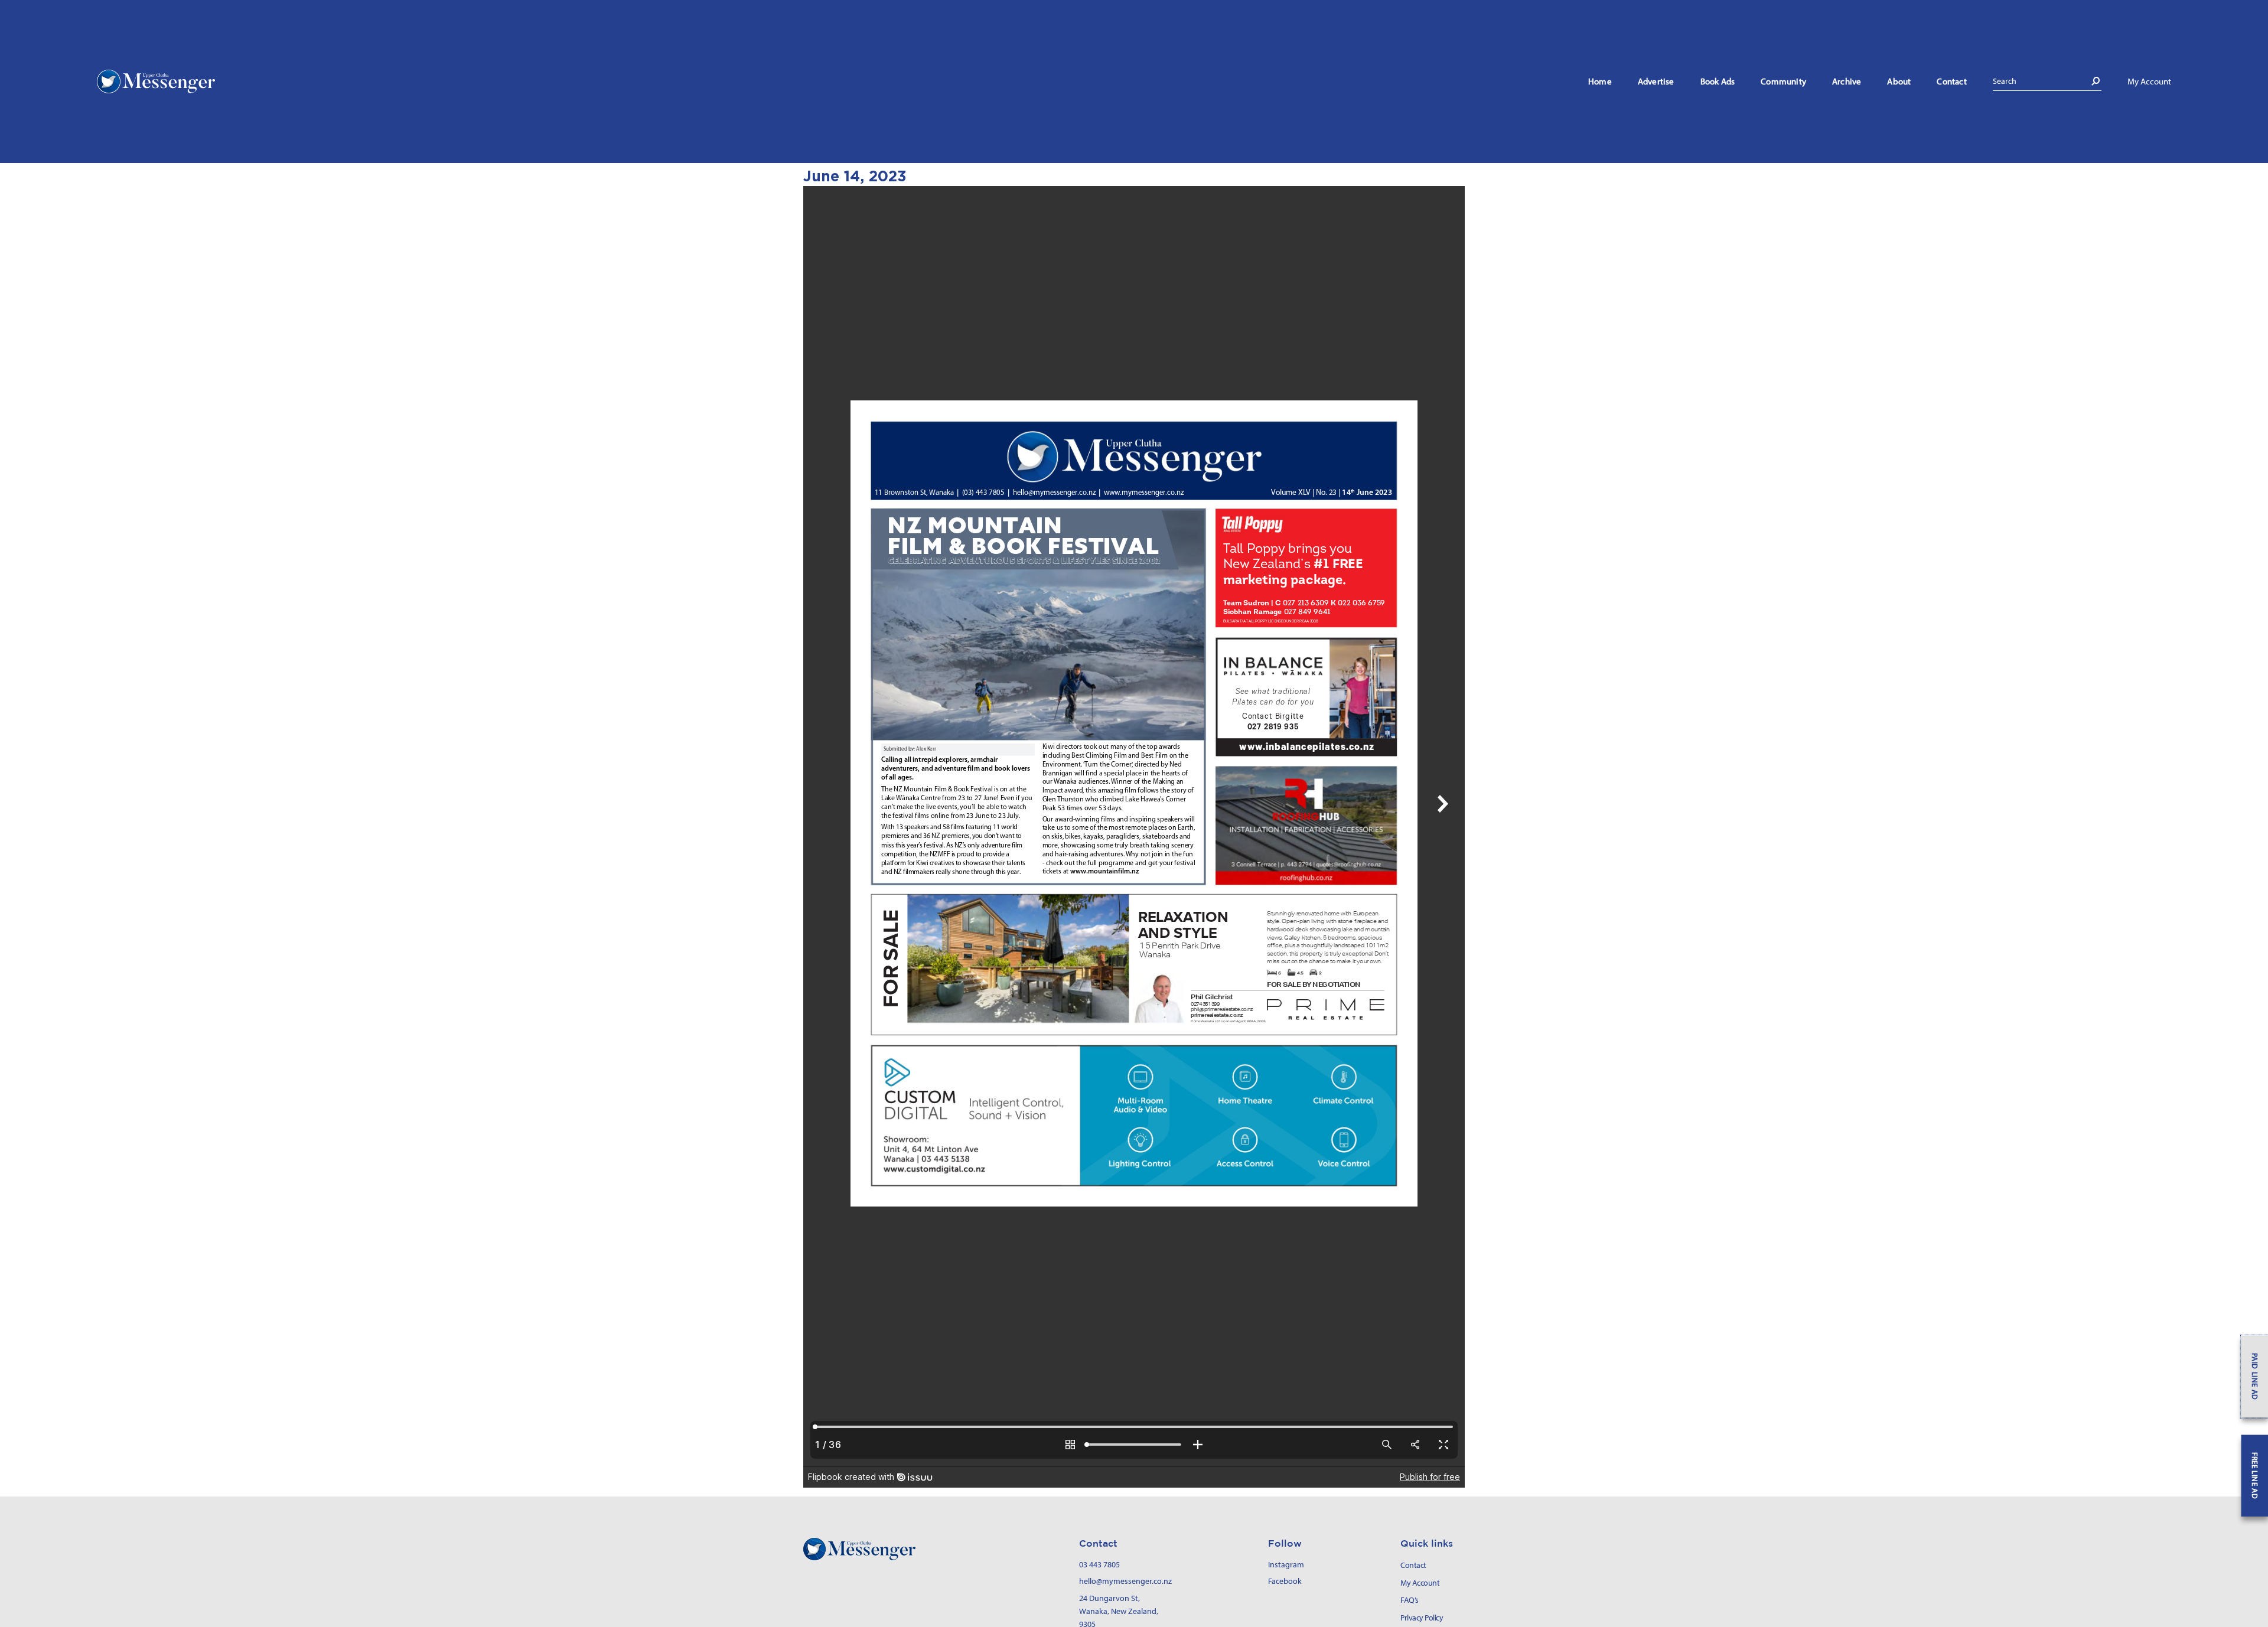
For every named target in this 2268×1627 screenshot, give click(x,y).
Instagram (1286, 1564)
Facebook (1285, 1581)
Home (1600, 81)
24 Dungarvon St (1109, 1598)
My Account (2149, 81)
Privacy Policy (1422, 1618)
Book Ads (1718, 81)
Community (1783, 81)
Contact (1951, 81)
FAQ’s (1410, 1600)
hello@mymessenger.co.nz (1125, 1581)
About (1899, 81)
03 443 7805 (1099, 1564)
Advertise (1656, 81)
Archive (1847, 81)
